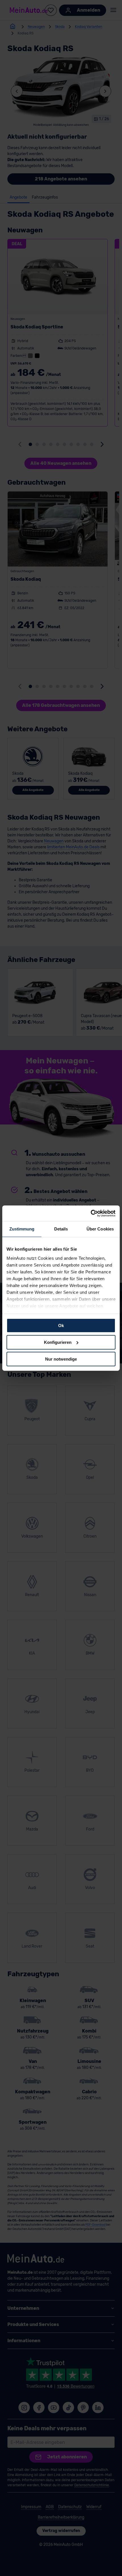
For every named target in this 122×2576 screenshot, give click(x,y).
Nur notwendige (61, 1359)
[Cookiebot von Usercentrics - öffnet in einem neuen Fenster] (91, 1213)
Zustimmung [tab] (22, 1229)
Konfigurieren (58, 1342)
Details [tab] (61, 1229)
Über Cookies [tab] (100, 1229)
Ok (61, 1326)
